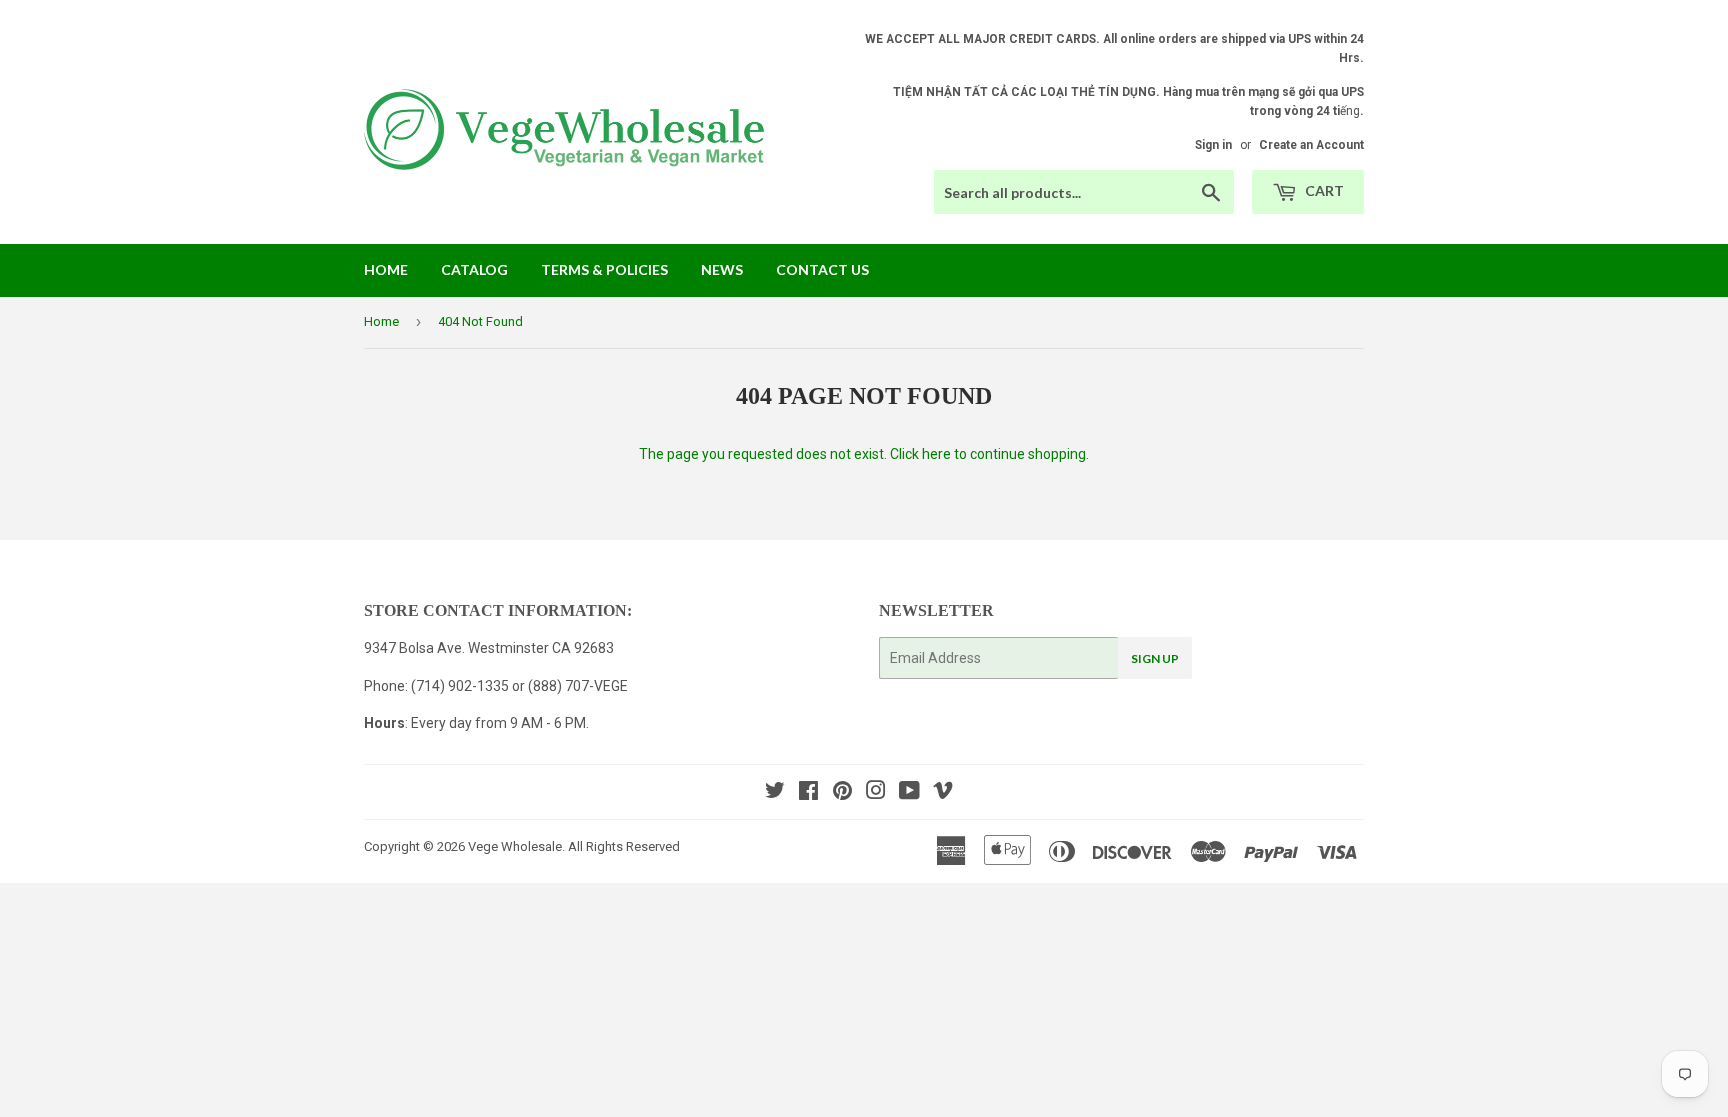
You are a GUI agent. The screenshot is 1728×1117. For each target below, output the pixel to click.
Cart (1323, 190)
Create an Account (1311, 145)
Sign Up (1155, 658)
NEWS (722, 269)
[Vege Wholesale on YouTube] (909, 793)
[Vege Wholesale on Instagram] (876, 793)
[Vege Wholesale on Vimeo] (943, 793)
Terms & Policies (604, 269)
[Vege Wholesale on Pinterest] (842, 793)
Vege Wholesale (515, 846)
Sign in (1213, 145)
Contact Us (822, 269)
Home (386, 269)
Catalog (474, 269)
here (936, 454)
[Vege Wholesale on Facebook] (808, 793)
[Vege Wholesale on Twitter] (775, 793)
